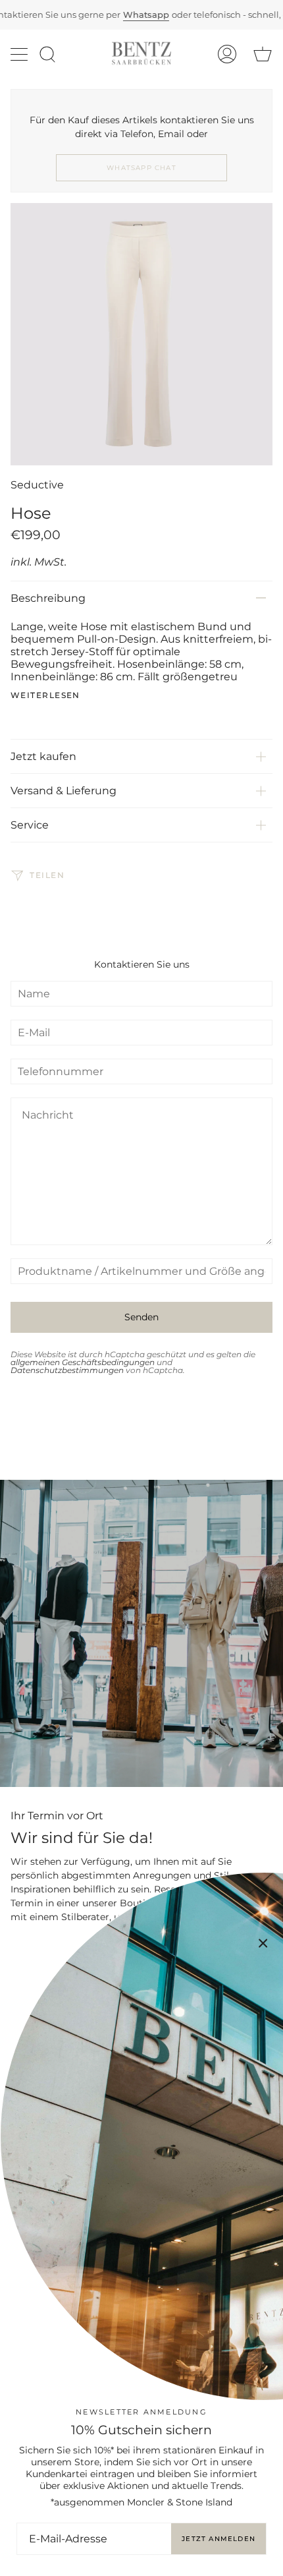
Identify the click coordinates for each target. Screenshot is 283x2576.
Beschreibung (48, 598)
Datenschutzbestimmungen (67, 1370)
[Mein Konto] (227, 54)
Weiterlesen (45, 695)
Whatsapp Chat (141, 168)
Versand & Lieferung (64, 791)
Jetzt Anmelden (219, 2539)
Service (30, 825)
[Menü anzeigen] (20, 54)
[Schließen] (263, 1943)
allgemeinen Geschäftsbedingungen (83, 1362)
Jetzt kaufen (43, 756)
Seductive (37, 485)
